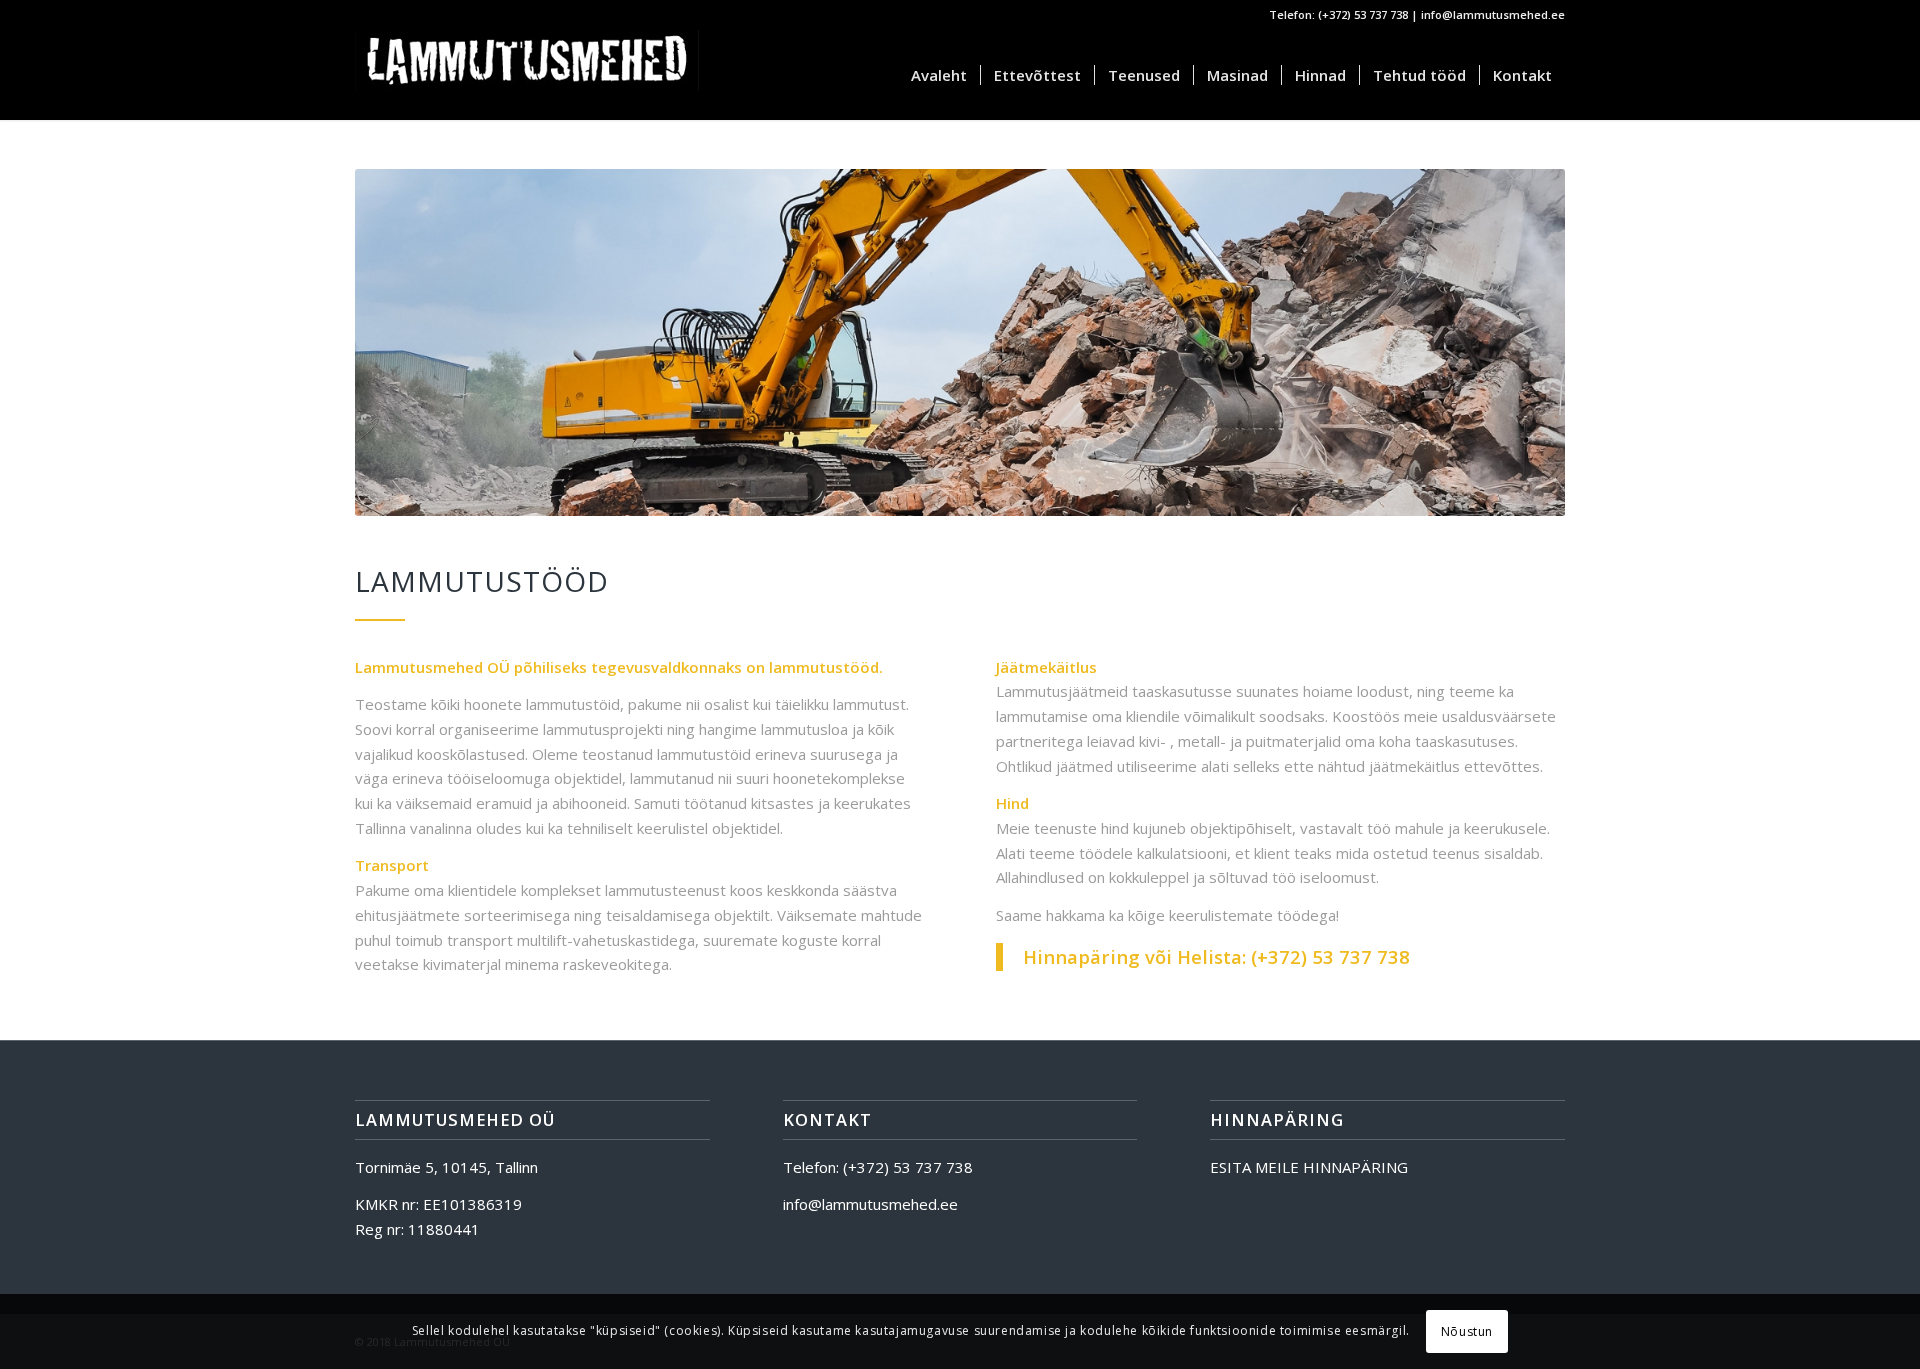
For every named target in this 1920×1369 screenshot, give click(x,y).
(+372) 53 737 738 (1363, 14)
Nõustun (1467, 1330)
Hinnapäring (1081, 956)
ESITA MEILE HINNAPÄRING (1309, 1167)
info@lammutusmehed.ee (1493, 14)
